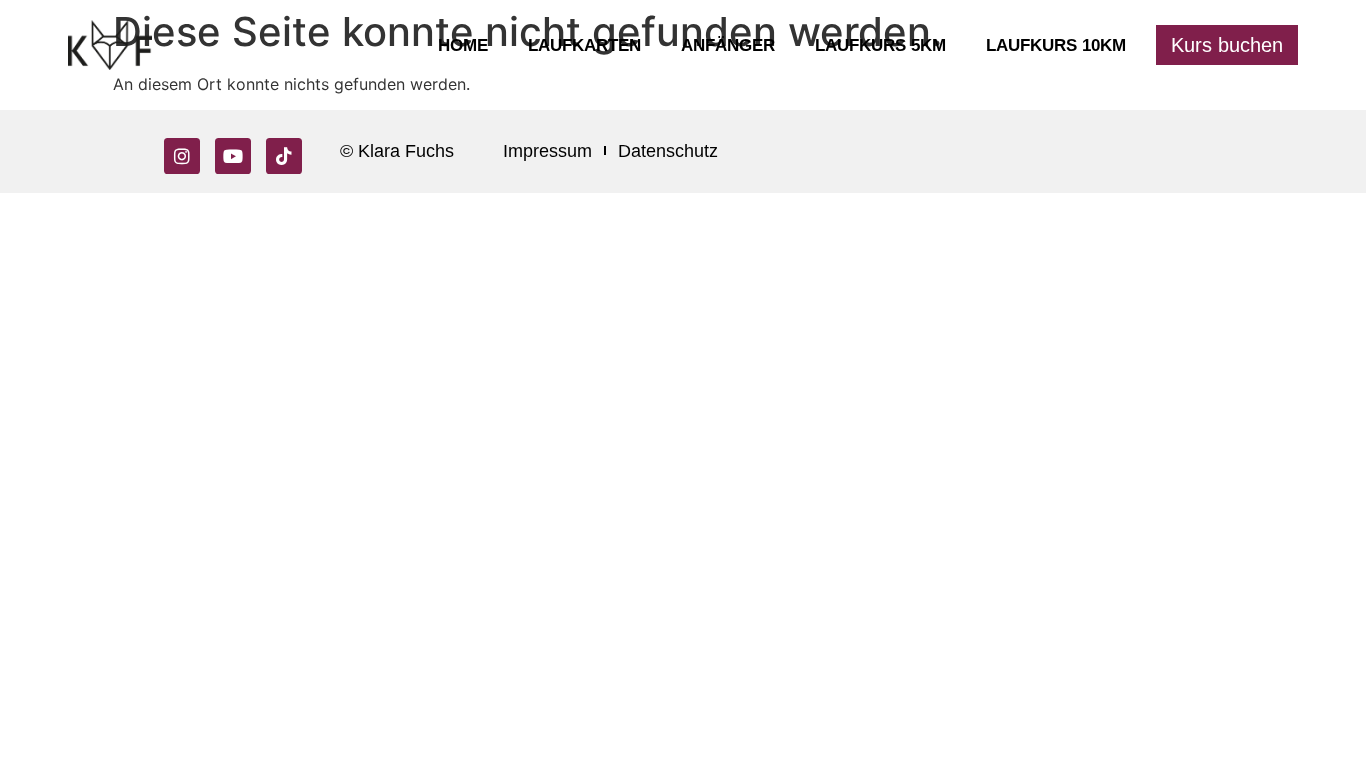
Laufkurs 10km (1056, 45)
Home (463, 45)
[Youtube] (233, 156)
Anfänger (728, 45)
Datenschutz (668, 151)
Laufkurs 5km (880, 45)
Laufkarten (584, 45)
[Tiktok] (284, 156)
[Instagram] (182, 156)
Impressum (547, 151)
